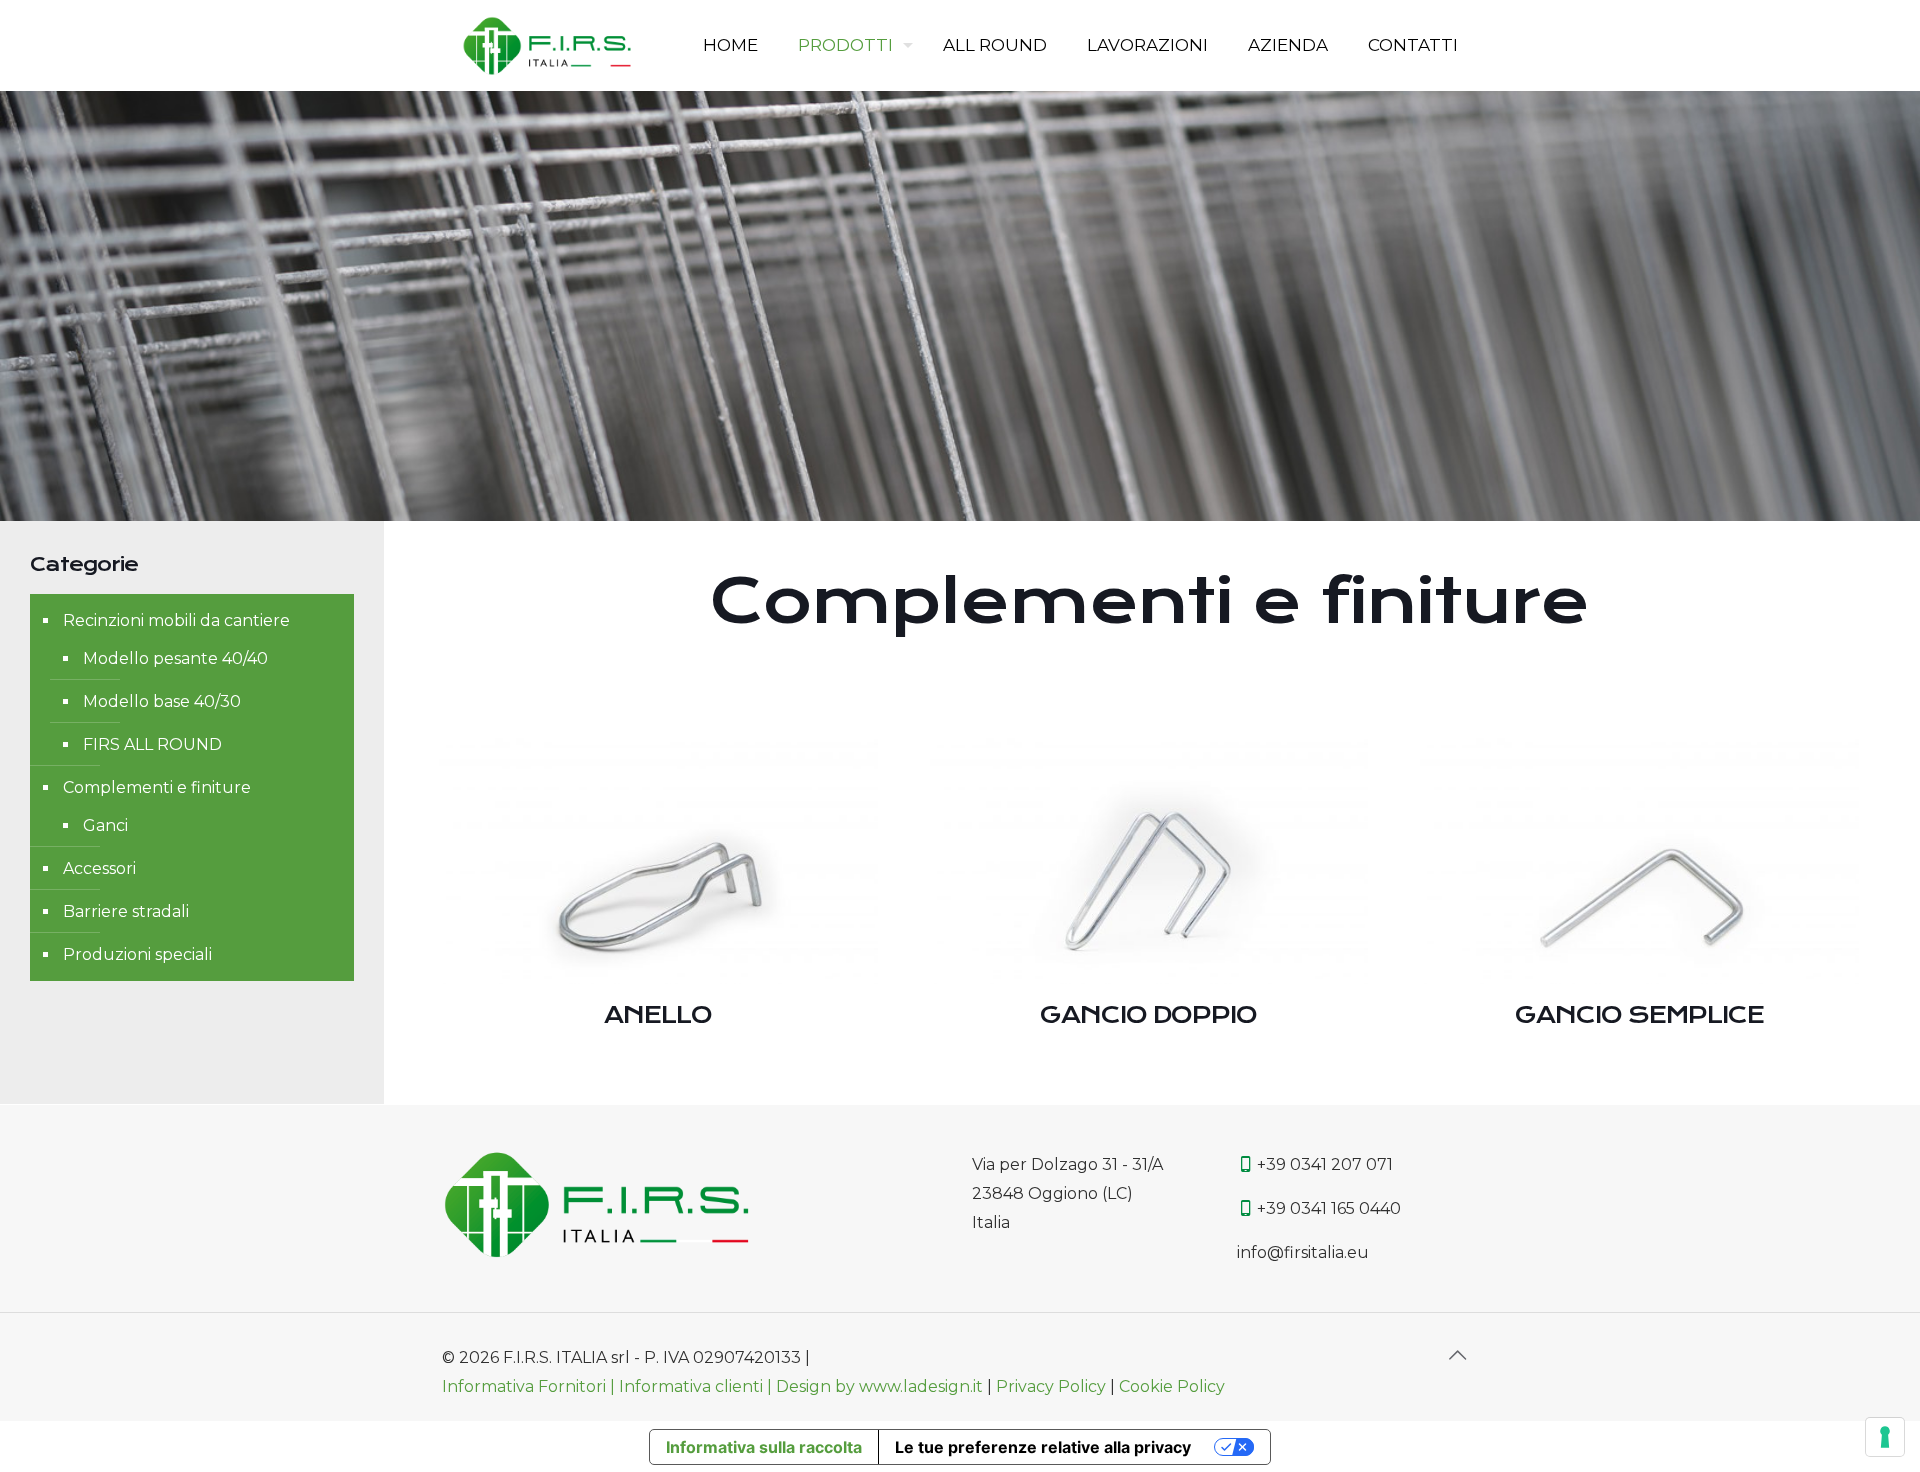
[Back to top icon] (1457, 1355)
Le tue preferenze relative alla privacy (1043, 1447)
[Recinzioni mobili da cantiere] (547, 45)
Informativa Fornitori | (530, 1386)
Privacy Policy (1051, 1386)
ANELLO (658, 1015)
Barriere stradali (126, 911)
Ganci (105, 825)
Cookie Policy (1172, 1386)
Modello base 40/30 (162, 701)
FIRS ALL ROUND (152, 744)
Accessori (99, 868)
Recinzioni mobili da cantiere (176, 620)
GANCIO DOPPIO (1148, 1015)
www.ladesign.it (923, 1386)
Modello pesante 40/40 (175, 658)
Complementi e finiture (157, 787)
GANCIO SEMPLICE (1639, 1015)
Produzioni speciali (137, 954)
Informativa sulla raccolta (764, 1447)
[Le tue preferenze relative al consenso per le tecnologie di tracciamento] (1885, 1437)
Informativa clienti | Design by (739, 1386)
